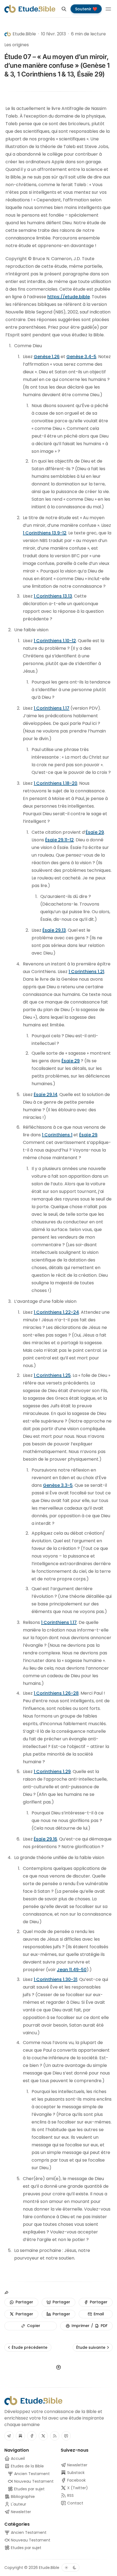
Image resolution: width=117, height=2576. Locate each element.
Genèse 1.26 (47, 357)
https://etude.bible (69, 297)
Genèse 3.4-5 (81, 357)
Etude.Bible (49, 2568)
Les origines (17, 45)
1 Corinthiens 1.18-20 (56, 783)
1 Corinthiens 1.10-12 (55, 641)
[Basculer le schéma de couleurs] (70, 2568)
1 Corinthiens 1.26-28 (56, 1693)
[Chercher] (64, 9)
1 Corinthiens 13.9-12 (45, 533)
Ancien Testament (28, 2532)
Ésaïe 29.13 (54, 930)
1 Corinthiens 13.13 (53, 596)
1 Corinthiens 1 (57, 1135)
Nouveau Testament (30, 2540)
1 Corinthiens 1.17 (52, 708)
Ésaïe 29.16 (45, 1839)
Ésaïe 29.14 (46, 1095)
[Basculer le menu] (108, 9)
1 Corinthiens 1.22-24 (56, 1312)
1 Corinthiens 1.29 (52, 1772)
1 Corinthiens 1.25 (52, 1375)
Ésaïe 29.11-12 (59, 840)
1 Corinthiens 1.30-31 (56, 1979)
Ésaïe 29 (95, 832)
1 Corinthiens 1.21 (86, 972)
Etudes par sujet (26, 2548)
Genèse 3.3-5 (58, 1485)
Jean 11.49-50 (72, 1970)
